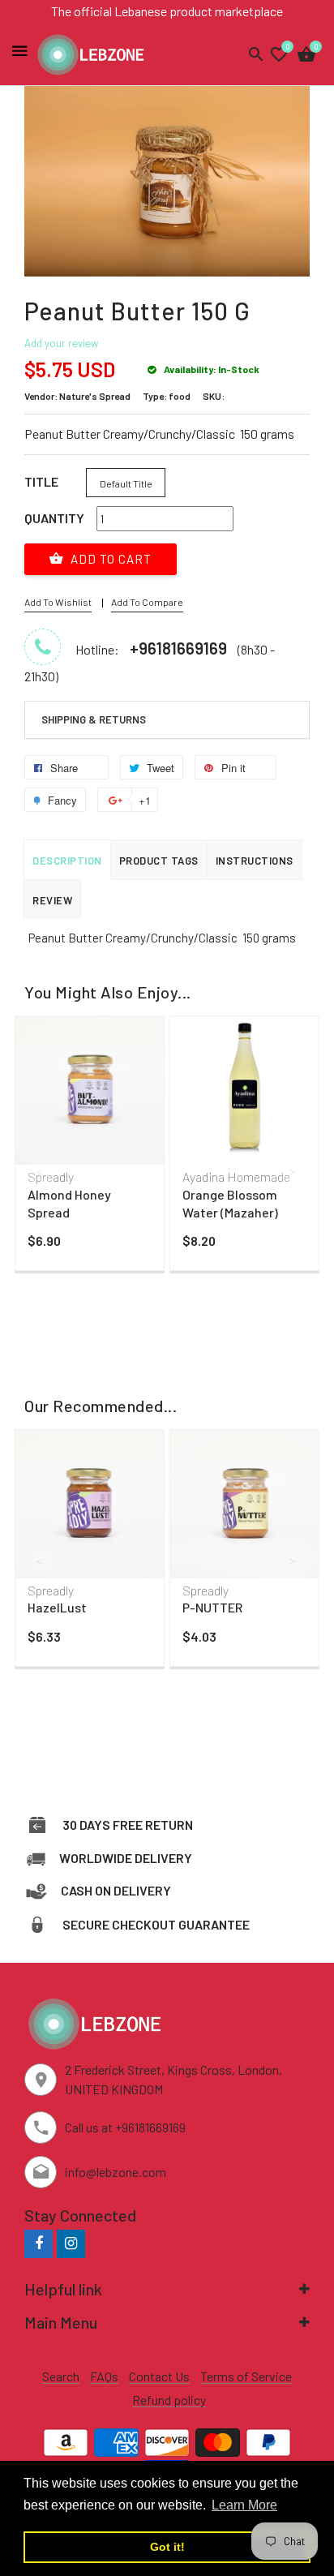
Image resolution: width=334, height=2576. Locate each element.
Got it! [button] (167, 2547)
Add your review (61, 343)
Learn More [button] (244, 2505)
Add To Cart (109, 559)
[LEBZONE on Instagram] (71, 2243)
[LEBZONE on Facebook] (39, 2243)
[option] (90, 1147)
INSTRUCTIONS (255, 861)
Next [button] (293, 1171)
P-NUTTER (212, 1607)
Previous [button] (41, 1171)
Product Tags (159, 861)
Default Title (126, 483)
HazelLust (57, 1607)
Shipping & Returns (94, 719)
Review (52, 900)
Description (67, 861)
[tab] (167, 720)
